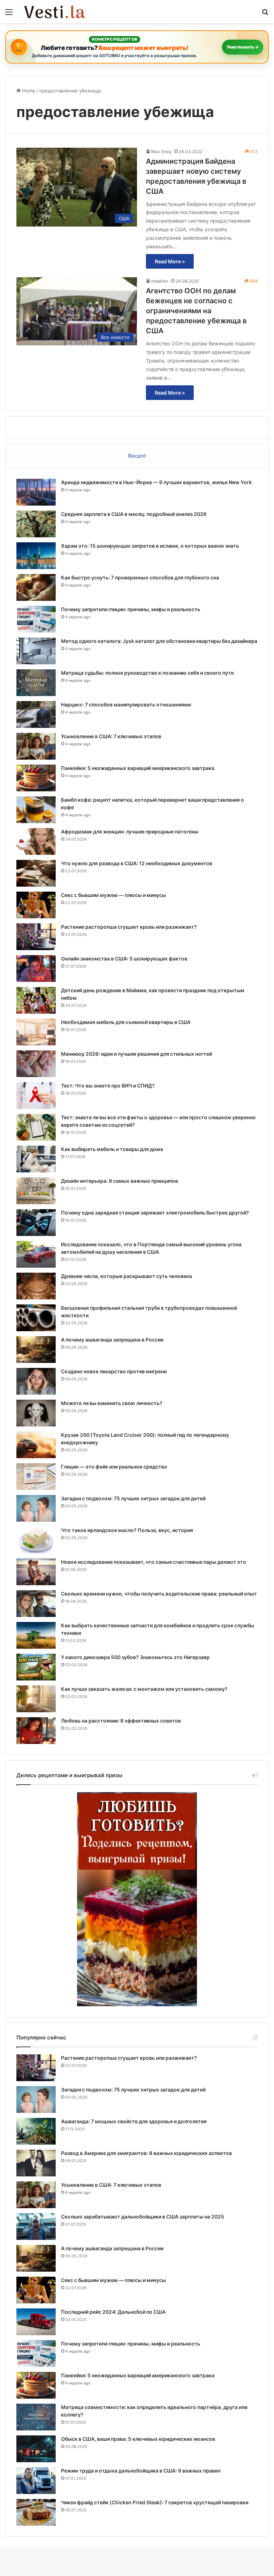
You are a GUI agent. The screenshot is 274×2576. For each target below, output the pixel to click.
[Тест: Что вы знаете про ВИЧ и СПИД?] (36, 1096)
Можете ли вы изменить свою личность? (112, 1403)
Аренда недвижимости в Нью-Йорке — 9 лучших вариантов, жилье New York (156, 482)
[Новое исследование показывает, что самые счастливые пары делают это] (36, 1572)
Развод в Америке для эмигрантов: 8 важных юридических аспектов (146, 2153)
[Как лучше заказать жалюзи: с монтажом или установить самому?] (36, 1699)
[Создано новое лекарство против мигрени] (36, 1381)
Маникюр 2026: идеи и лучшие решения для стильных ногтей (136, 1054)
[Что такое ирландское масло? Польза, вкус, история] (36, 1540)
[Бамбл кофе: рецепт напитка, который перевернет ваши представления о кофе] (36, 810)
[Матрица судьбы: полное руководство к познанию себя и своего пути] (36, 683)
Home (28, 91)
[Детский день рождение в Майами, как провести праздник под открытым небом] (36, 1000)
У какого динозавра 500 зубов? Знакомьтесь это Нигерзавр (135, 1657)
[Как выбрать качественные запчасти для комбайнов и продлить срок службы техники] (36, 1635)
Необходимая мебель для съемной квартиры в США (126, 1022)
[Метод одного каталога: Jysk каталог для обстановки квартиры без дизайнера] (36, 651)
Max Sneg (161, 151)
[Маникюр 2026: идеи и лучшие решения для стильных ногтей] (36, 1064)
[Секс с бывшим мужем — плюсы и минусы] (36, 905)
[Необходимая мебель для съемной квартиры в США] (36, 1032)
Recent (137, 456)
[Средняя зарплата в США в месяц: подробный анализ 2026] (36, 524)
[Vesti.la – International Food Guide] (55, 12)
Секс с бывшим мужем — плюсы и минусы (113, 895)
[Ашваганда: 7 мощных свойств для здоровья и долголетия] (36, 2131)
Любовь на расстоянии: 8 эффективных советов (121, 1721)
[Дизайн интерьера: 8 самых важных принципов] (36, 1191)
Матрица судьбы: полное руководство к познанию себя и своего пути (147, 673)
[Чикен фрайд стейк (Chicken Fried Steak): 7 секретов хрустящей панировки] (36, 2512)
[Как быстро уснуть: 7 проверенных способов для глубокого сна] (36, 587)
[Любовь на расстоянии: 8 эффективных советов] (36, 1731)
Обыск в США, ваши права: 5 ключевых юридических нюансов (138, 2439)
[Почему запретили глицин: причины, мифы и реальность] (36, 619)
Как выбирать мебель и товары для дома (112, 1149)
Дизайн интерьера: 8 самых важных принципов (120, 1181)
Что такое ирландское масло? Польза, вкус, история (127, 1530)
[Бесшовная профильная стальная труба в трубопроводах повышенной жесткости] (36, 1318)
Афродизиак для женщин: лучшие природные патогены (130, 831)
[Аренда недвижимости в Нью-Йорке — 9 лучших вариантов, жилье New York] (36, 492)
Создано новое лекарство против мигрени (114, 1371)
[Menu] (9, 14)
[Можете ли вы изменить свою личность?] (36, 1413)
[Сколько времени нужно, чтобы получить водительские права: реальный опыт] (36, 1604)
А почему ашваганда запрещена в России (112, 1340)
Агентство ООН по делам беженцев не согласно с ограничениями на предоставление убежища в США (196, 311)
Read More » (170, 261)
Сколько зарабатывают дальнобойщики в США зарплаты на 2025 (143, 2217)
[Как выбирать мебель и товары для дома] (36, 1159)
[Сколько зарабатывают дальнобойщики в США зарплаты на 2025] (36, 2227)
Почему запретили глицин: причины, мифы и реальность (131, 609)
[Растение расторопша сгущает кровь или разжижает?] (36, 937)
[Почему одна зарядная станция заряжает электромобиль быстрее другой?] (36, 1223)
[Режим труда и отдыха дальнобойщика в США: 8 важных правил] (36, 2481)
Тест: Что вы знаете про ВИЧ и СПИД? (108, 1086)
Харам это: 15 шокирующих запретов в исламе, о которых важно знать (150, 546)
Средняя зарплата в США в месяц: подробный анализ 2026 (134, 514)
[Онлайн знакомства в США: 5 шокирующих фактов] (36, 968)
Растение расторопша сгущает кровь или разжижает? (129, 927)
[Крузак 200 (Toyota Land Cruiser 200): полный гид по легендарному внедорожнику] (36, 1445)
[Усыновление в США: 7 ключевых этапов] (36, 746)
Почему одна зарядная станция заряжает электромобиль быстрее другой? (155, 1213)
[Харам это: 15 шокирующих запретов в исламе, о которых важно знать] (36, 556)
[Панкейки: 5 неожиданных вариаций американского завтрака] (36, 778)
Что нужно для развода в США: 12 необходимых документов (137, 863)
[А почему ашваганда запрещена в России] (36, 1350)
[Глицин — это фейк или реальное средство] (36, 1477)
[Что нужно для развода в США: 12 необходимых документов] (36, 873)
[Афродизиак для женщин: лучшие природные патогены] (36, 841)
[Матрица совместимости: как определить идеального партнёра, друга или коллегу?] (36, 2417)
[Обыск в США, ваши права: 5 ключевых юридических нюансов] (36, 2449)
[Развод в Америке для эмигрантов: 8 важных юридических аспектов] (36, 2163)
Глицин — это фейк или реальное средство (114, 1467)
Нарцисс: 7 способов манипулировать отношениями (126, 704)
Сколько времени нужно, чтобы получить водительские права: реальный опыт (159, 1594)
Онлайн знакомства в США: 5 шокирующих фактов (124, 959)
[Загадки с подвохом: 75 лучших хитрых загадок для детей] (36, 1508)
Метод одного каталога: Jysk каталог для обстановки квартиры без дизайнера (159, 641)
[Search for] (265, 14)
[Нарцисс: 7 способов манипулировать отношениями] (36, 714)
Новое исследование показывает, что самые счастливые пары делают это (154, 1562)
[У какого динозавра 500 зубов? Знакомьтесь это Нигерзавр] (36, 1667)
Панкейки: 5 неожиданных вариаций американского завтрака (138, 768)
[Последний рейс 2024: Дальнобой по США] (36, 2322)
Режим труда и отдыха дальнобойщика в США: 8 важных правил (141, 2471)
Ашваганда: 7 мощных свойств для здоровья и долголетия (134, 2121)
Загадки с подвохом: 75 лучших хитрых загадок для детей (133, 1498)
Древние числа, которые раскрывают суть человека (126, 1276)
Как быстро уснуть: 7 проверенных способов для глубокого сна (140, 577)
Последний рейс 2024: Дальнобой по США (113, 2312)
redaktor (160, 281)
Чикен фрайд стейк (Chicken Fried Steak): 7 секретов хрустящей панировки (155, 2502)
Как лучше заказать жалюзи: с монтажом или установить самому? (144, 1689)
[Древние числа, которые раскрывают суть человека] (36, 1286)
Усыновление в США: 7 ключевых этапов (111, 736)
